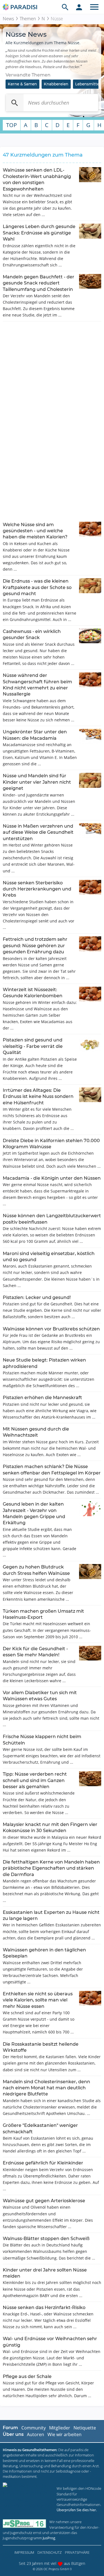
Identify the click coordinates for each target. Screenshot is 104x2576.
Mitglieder (60, 2428)
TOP (12, 125)
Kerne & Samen (22, 84)
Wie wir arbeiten (64, 2434)
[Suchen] (15, 103)
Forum (10, 2428)
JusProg (49, 2538)
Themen (28, 19)
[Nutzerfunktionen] (79, 7)
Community (34, 2428)
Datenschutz (50, 2552)
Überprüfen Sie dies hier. (77, 2510)
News (8, 19)
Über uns (13, 2434)
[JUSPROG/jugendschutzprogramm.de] (24, 2524)
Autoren (35, 2434)
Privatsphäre (77, 2552)
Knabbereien (56, 84)
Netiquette (85, 2428)
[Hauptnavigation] (94, 7)
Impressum (24, 2552)
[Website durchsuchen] (65, 7)
